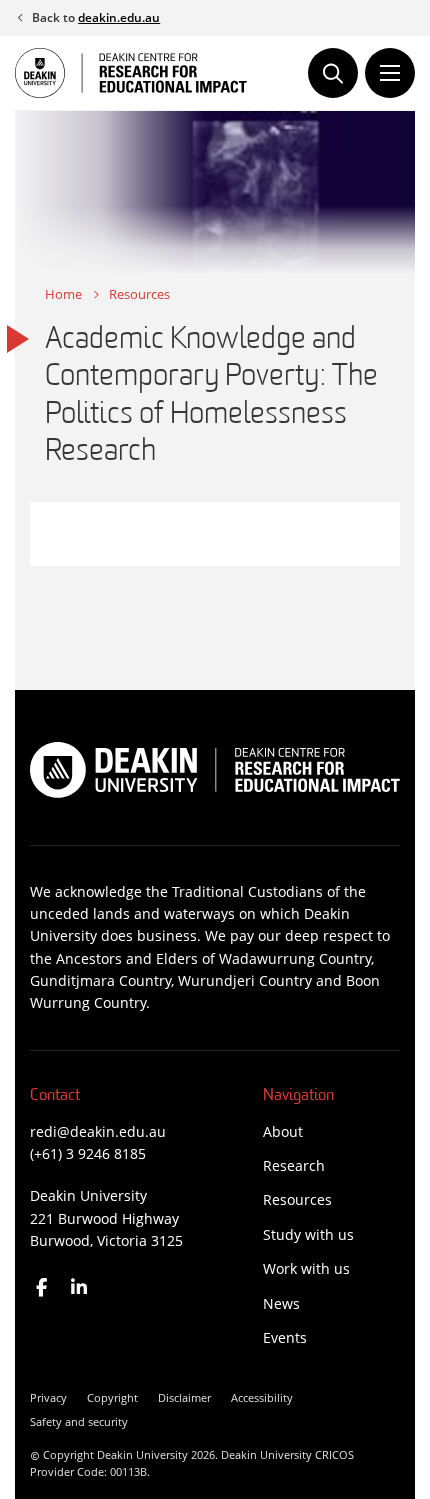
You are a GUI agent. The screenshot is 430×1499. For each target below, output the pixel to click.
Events (285, 1337)
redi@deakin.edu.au (98, 1131)
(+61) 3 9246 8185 (88, 1153)
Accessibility (262, 1397)
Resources (139, 294)
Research (294, 1165)
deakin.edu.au (119, 17)
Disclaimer (184, 1397)
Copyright (112, 1397)
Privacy (48, 1397)
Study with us (308, 1234)
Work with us (306, 1268)
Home (63, 294)
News (281, 1303)
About (283, 1131)
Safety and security (79, 1421)
